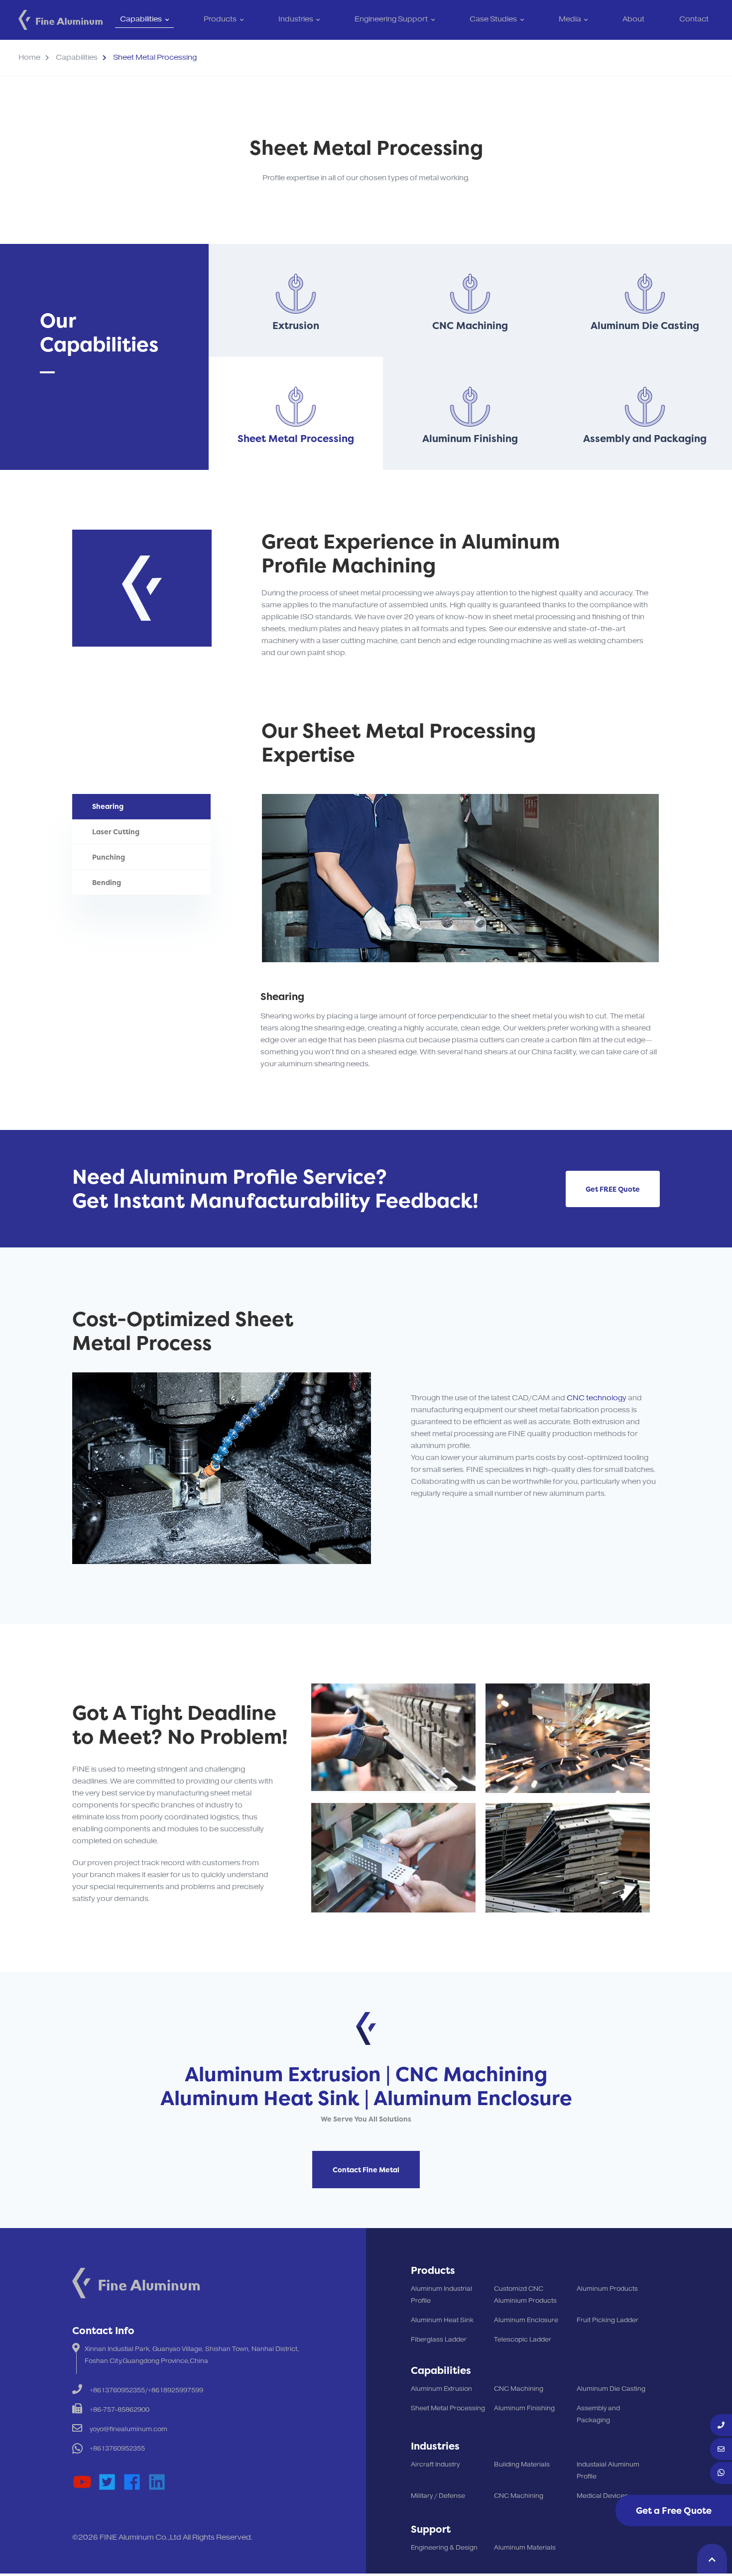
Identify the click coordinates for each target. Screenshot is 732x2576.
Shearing (108, 806)
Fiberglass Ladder (439, 2340)
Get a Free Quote (674, 2511)
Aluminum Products (607, 2289)
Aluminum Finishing (524, 2408)
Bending (107, 882)
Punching (109, 857)
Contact (694, 20)
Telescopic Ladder (523, 2340)
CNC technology (597, 1398)
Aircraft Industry (435, 2464)
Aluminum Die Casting (611, 2389)
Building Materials (522, 2464)
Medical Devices (602, 2496)
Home (29, 57)
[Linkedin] (157, 2482)
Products (220, 20)
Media (570, 20)
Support (431, 2529)
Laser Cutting (116, 832)
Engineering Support (391, 20)
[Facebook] (132, 2482)
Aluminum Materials (525, 2548)
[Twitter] (107, 2482)
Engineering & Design (444, 2548)
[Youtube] (82, 2482)
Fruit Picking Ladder (608, 2320)
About (633, 20)
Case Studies (493, 20)
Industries (296, 20)
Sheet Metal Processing (448, 2408)
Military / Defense (438, 2496)
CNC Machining (519, 2389)
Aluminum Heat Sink (442, 2320)
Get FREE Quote (613, 1189)
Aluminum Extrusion (441, 2389)
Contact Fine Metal (366, 2170)
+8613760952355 (117, 2449)
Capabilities (141, 20)
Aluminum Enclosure (526, 2320)
